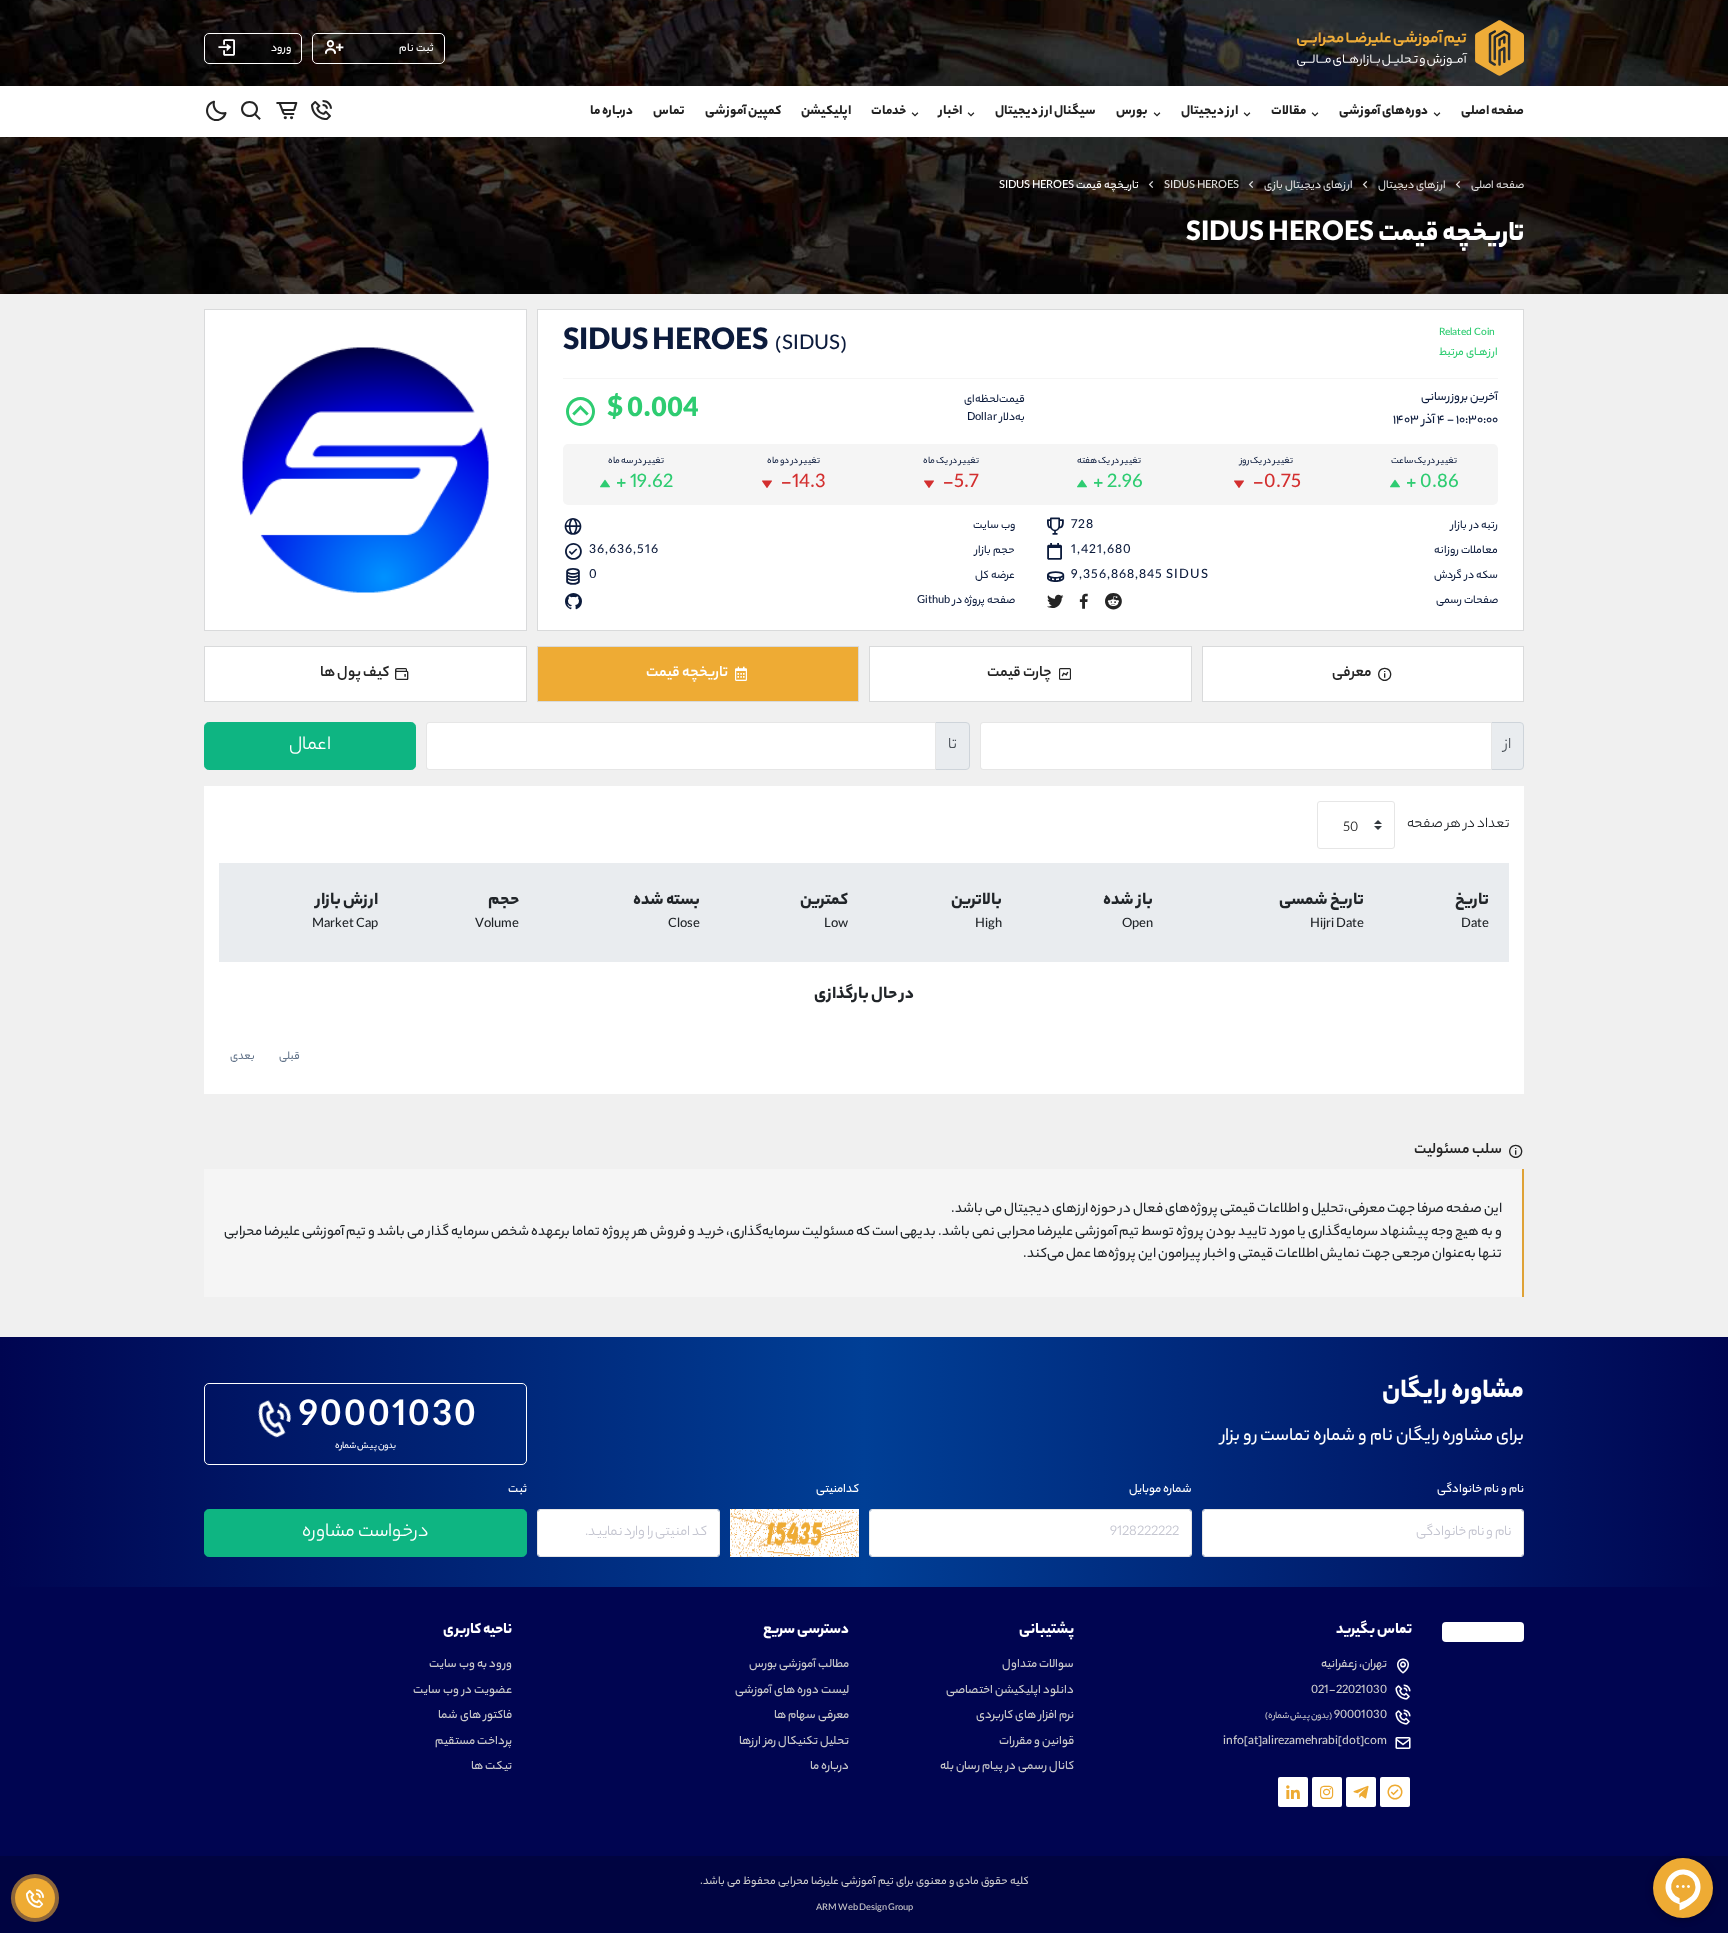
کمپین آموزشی (743, 111)
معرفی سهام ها (811, 1716)
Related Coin (1468, 344)
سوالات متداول (1038, 1665)
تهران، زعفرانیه (1354, 1665)
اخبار (950, 111)
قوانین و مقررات (1036, 1742)
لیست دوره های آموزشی (792, 1691)
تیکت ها (491, 1767)
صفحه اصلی (1492, 111)
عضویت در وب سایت (462, 1691)
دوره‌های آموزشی (1383, 111)
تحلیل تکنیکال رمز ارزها (794, 1742)
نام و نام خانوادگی (1480, 1490)
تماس (669, 111)
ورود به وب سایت (470, 1665)
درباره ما (611, 111)
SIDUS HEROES (1201, 186)
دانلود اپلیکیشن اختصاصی (1010, 1691)
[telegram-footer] (1395, 1792)
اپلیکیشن (826, 111)
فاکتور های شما (475, 1716)
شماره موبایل (1160, 1490)
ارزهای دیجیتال (1412, 186)
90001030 (388, 1419)
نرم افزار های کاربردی (1025, 1716)
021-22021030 (1349, 1691)
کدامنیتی (837, 1490)
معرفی (1352, 674)
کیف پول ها (354, 674)
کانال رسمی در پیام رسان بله (1007, 1767)
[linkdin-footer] (1293, 1792)
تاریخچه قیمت (687, 674)
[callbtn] (35, 1898)
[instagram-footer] (1327, 1792)
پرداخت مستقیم (473, 1742)
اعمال (310, 746)
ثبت (517, 1490)
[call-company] (321, 114)
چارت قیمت (1019, 674)
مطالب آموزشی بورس (799, 1665)
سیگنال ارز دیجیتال (1045, 111)
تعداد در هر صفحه (1457, 825)
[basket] (286, 114)
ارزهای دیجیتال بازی (1308, 186)
